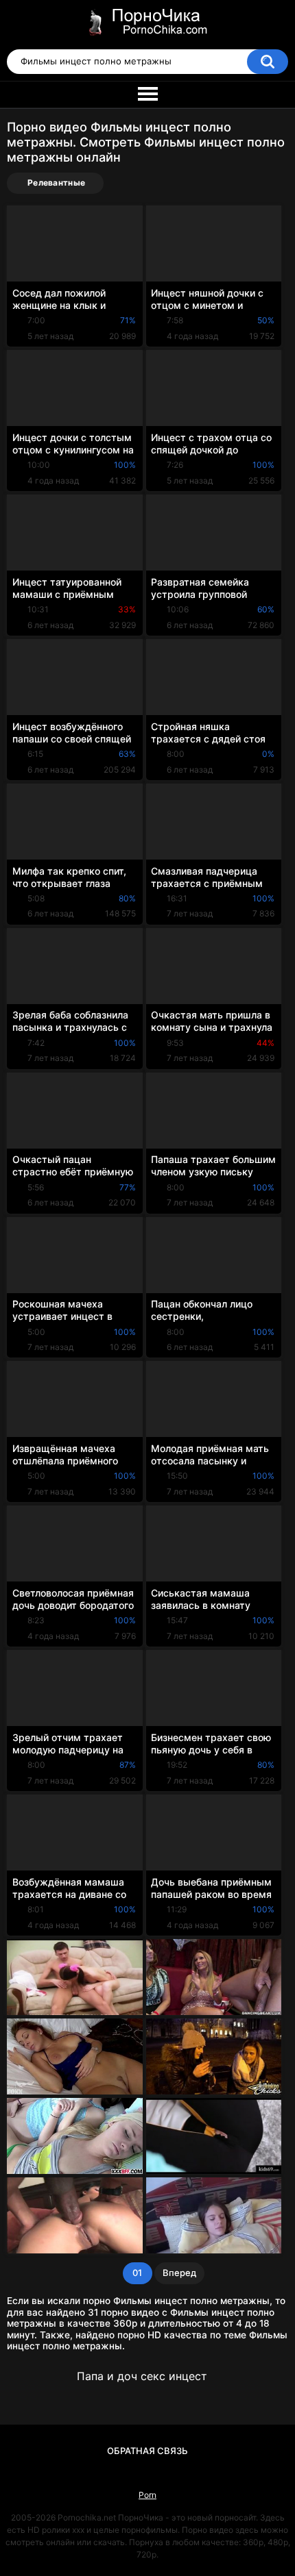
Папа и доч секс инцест (142, 2376)
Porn (147, 2495)
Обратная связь (147, 2451)
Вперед (179, 2273)
